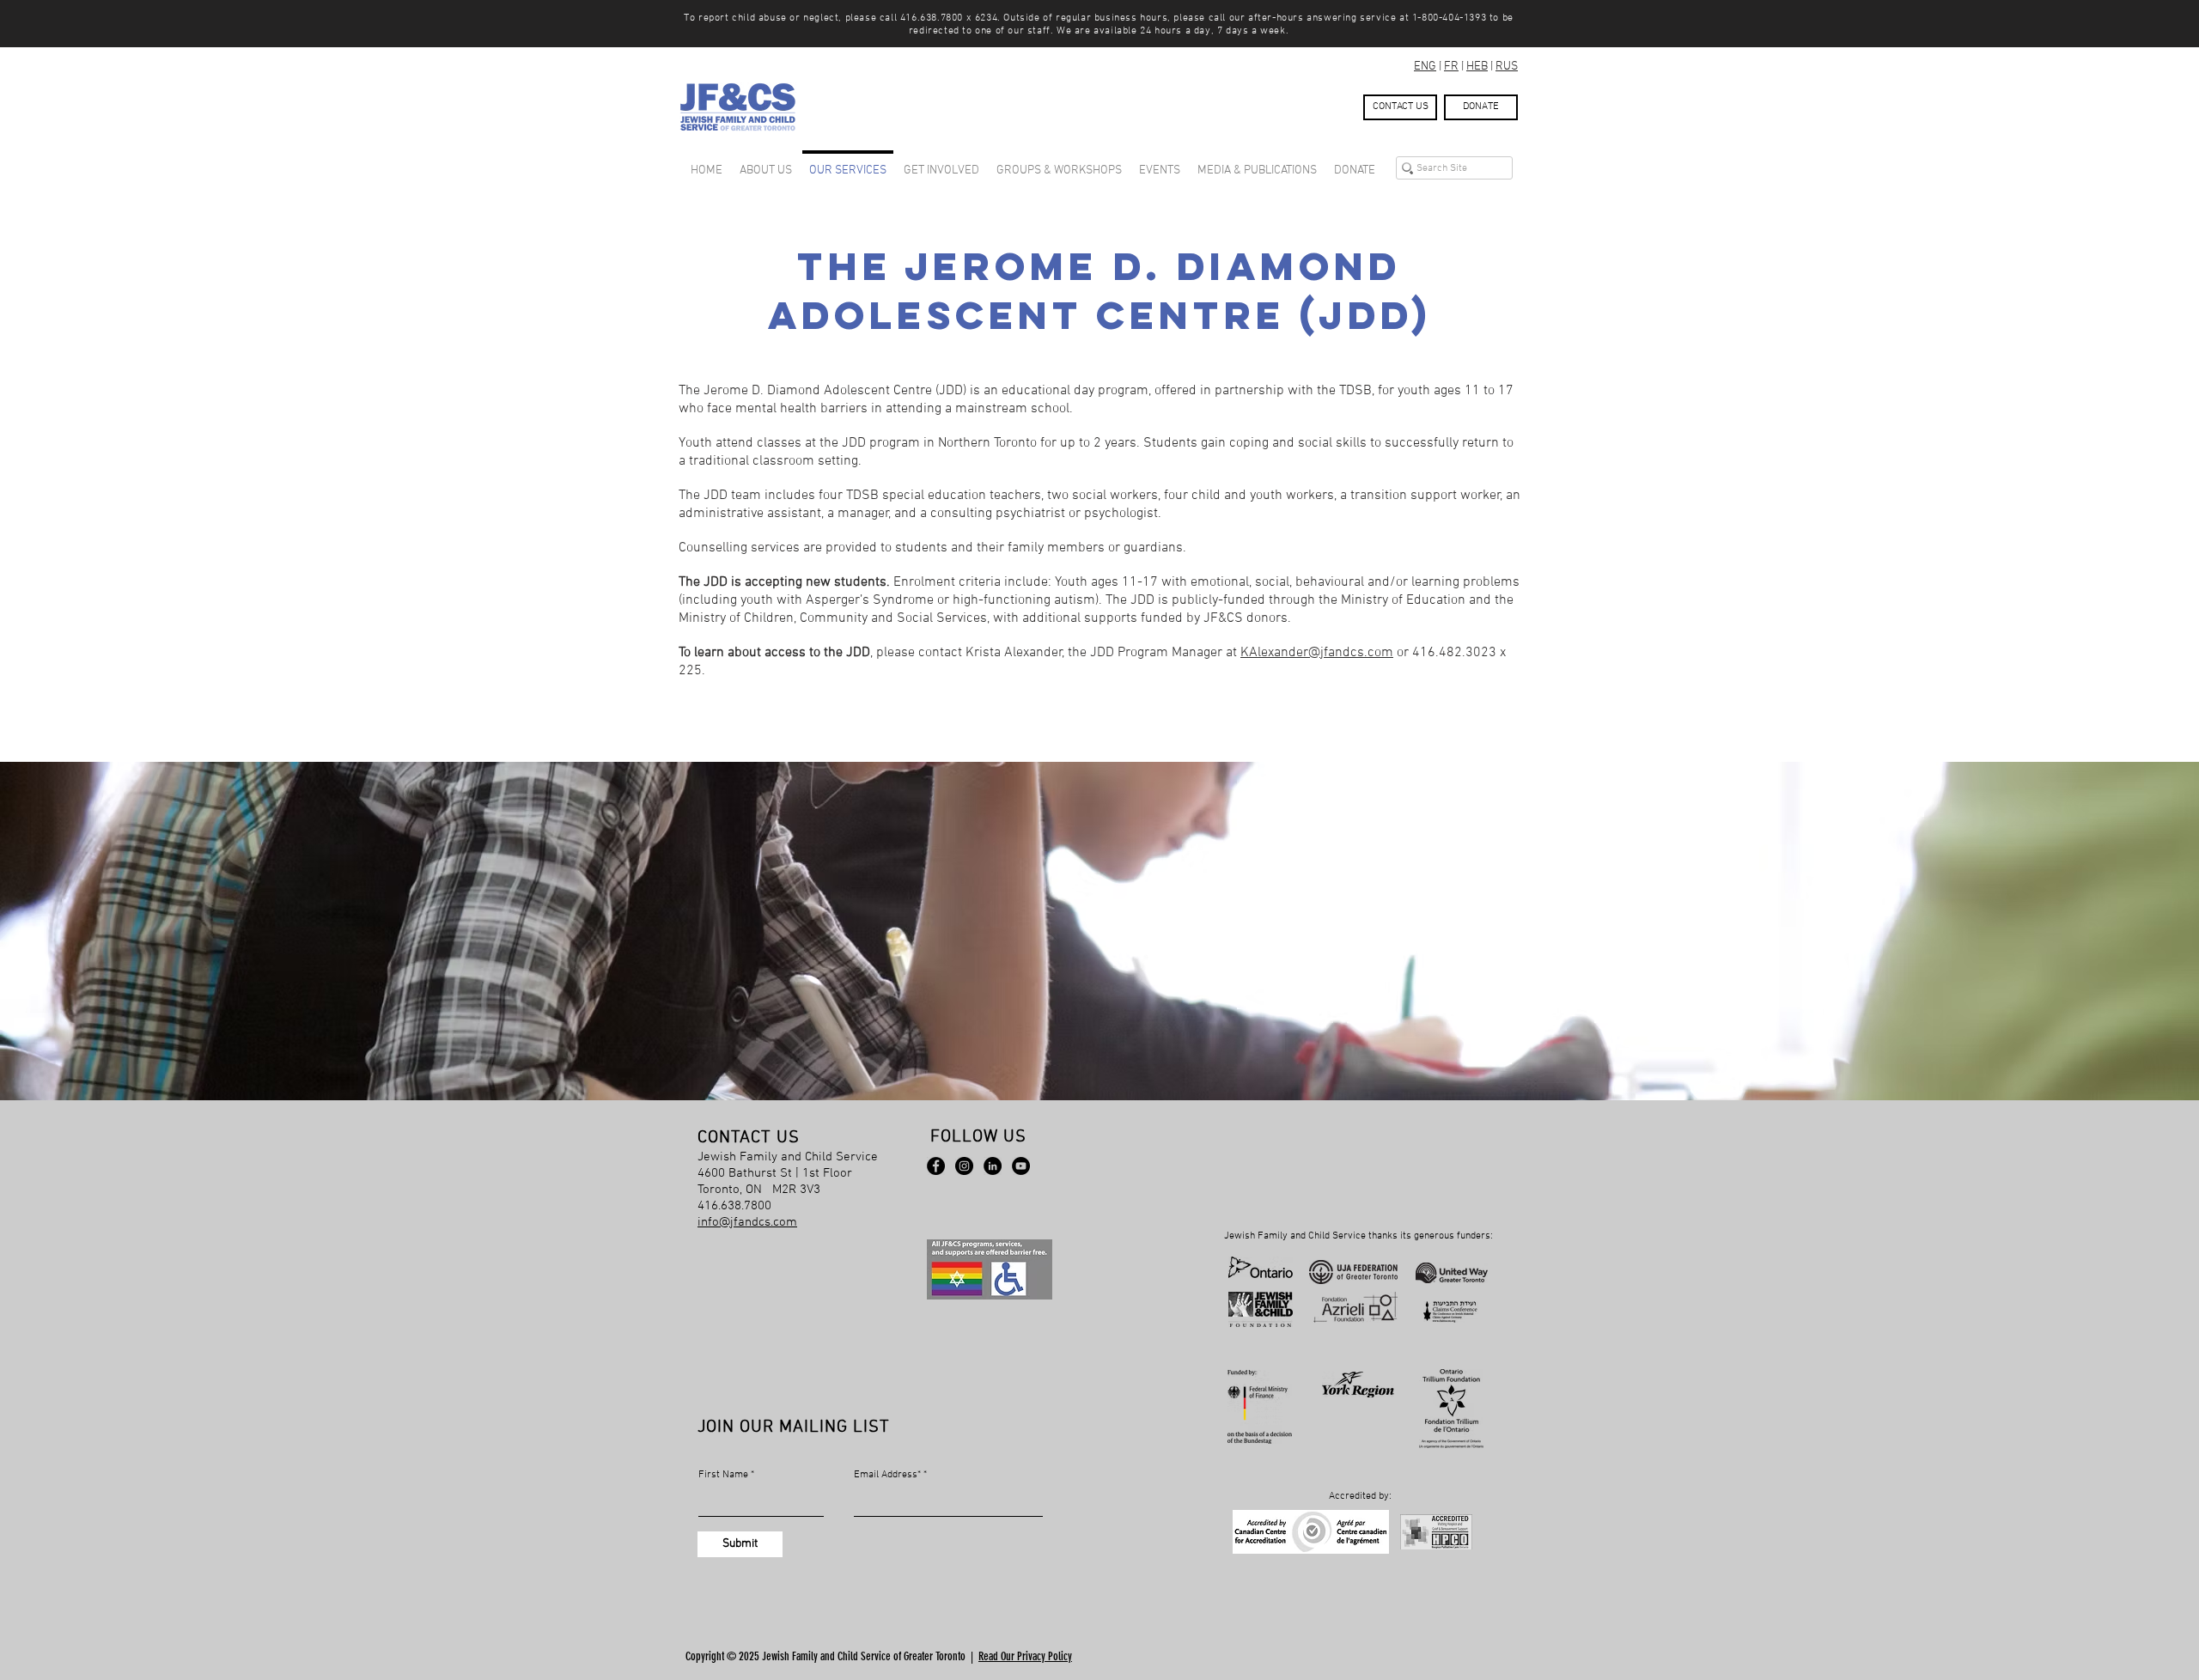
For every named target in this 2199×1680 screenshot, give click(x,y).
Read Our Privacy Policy (1025, 1656)
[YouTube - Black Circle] (1021, 1166)
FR (1451, 67)
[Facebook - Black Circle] (936, 1166)
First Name (723, 1475)
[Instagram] (964, 1166)
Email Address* (887, 1475)
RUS (1507, 67)
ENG (1425, 67)
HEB (1477, 67)
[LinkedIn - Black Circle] (993, 1166)
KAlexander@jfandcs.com (1317, 653)
